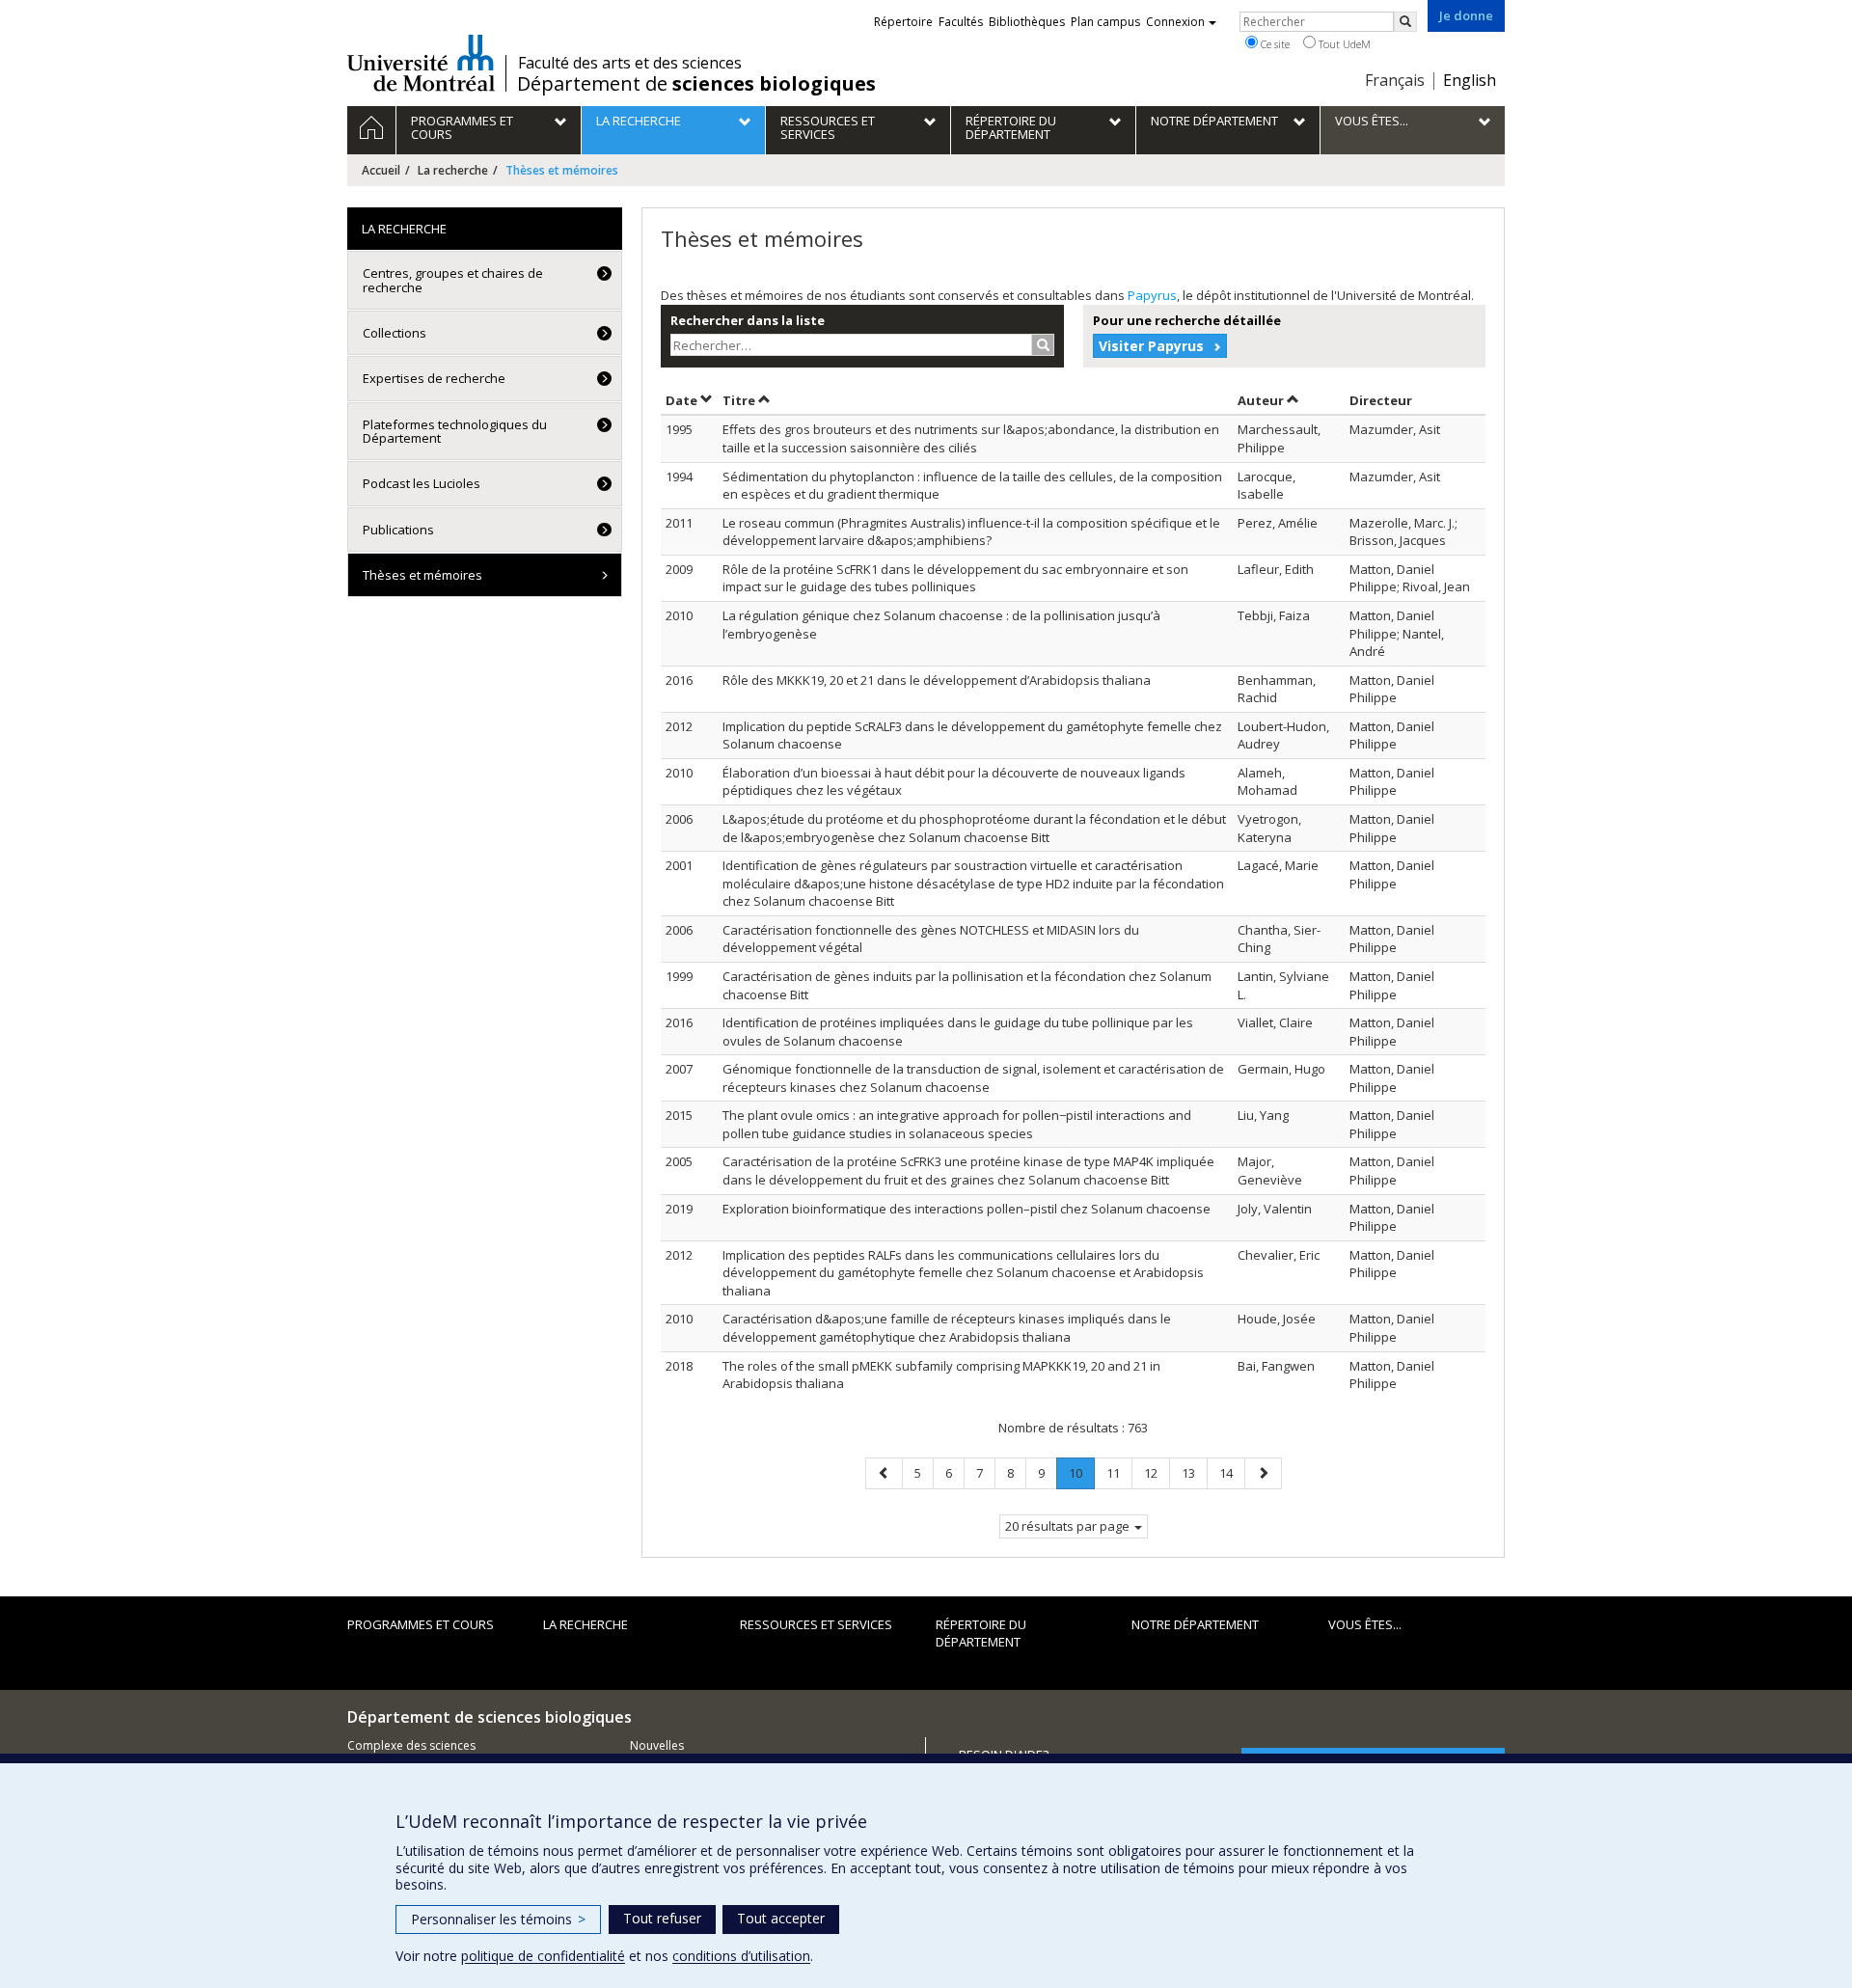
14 (1232, 1472)
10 (1081, 1476)
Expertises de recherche (434, 378)
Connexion (1175, 22)
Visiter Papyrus (1151, 346)
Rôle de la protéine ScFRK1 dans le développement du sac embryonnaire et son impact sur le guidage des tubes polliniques (955, 578)
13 (1194, 1472)
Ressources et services (816, 1624)
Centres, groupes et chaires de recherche (453, 280)
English (1470, 80)
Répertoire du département (981, 1634)
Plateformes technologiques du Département (455, 431)
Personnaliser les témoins (498, 1919)
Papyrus (1152, 295)
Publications (398, 530)
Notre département (1195, 1624)
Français (1395, 80)
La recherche (453, 170)
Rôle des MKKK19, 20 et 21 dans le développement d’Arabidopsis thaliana (937, 680)
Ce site (1274, 44)
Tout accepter (781, 1918)
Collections (395, 333)
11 (1119, 1472)
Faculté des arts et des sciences (630, 63)
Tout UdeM (1343, 44)
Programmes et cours (421, 1624)
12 (1157, 1472)
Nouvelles (657, 1745)
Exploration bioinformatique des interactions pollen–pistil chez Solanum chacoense (967, 1209)
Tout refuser (662, 1918)
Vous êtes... (1365, 1624)
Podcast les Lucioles (422, 483)
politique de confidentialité (543, 1956)
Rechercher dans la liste (748, 320)
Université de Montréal (421, 63)
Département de (696, 84)
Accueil (381, 170)
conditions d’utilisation (741, 1956)
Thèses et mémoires (422, 575)
